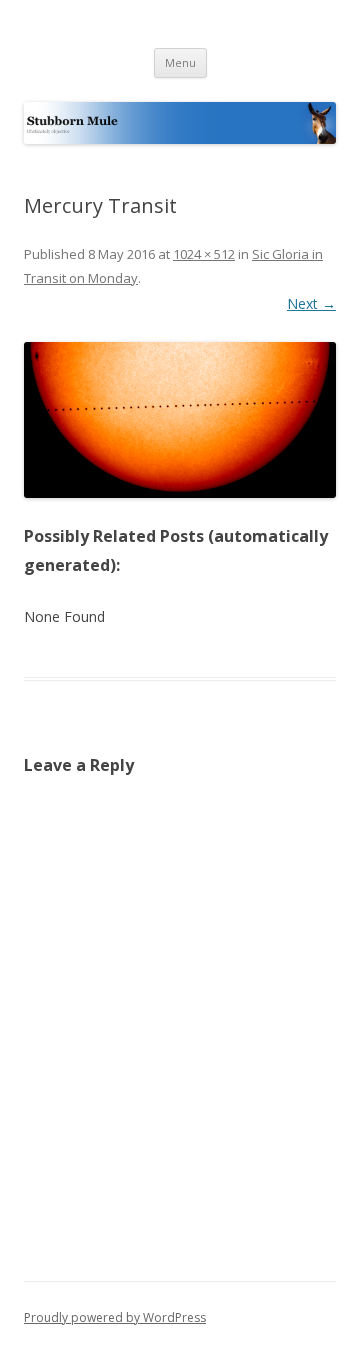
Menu (180, 62)
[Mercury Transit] (180, 420)
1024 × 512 (204, 254)
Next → (311, 303)
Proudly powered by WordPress (115, 1317)
